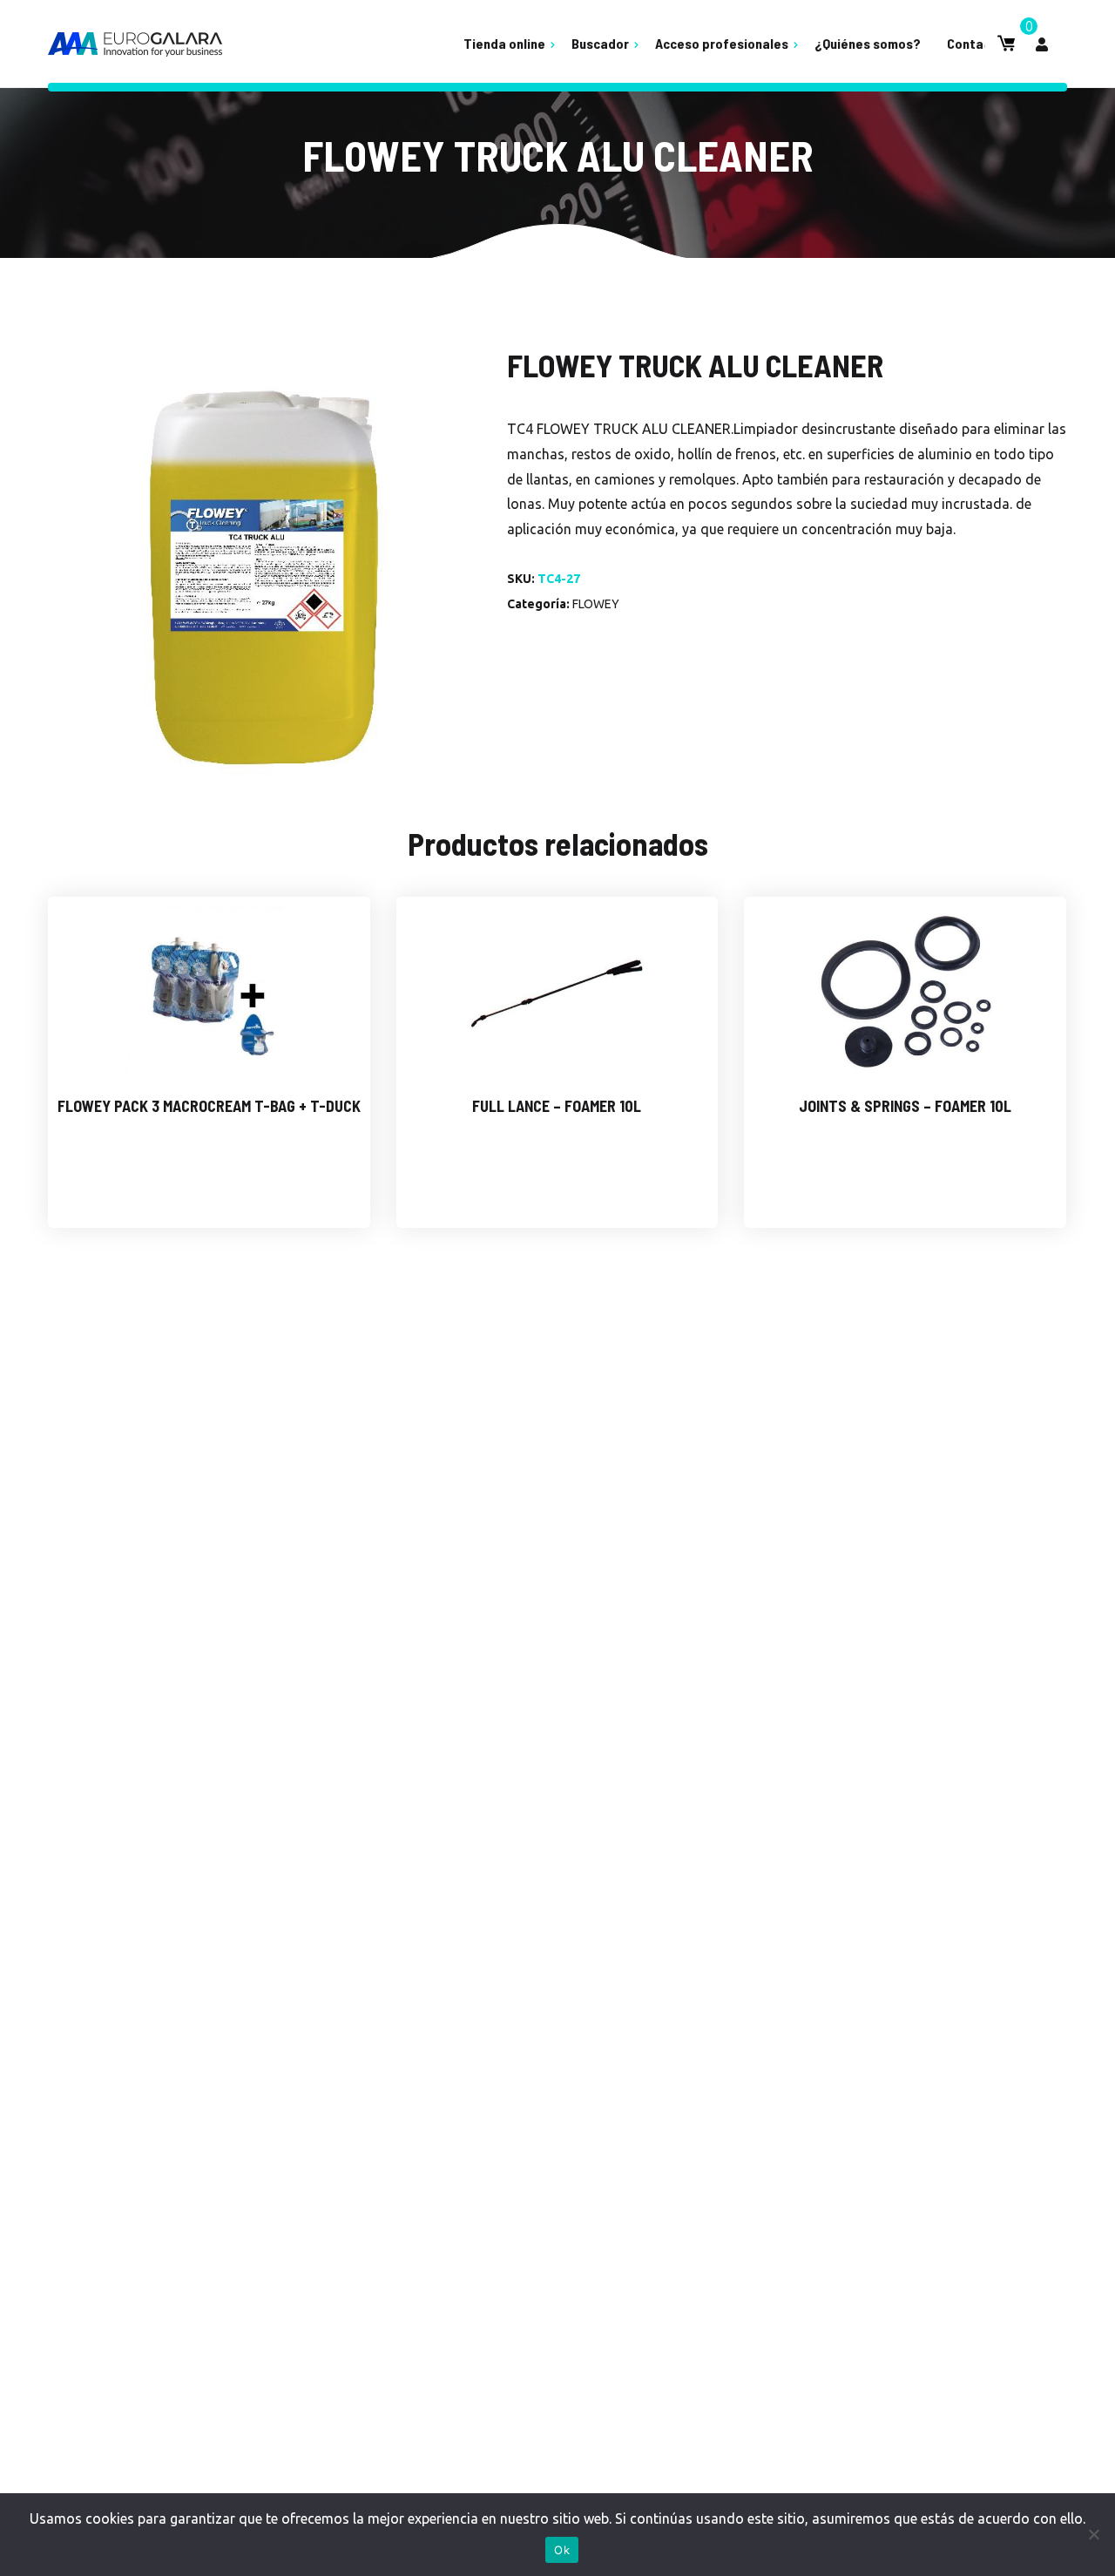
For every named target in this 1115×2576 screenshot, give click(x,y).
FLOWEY (596, 604)
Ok (562, 2550)
